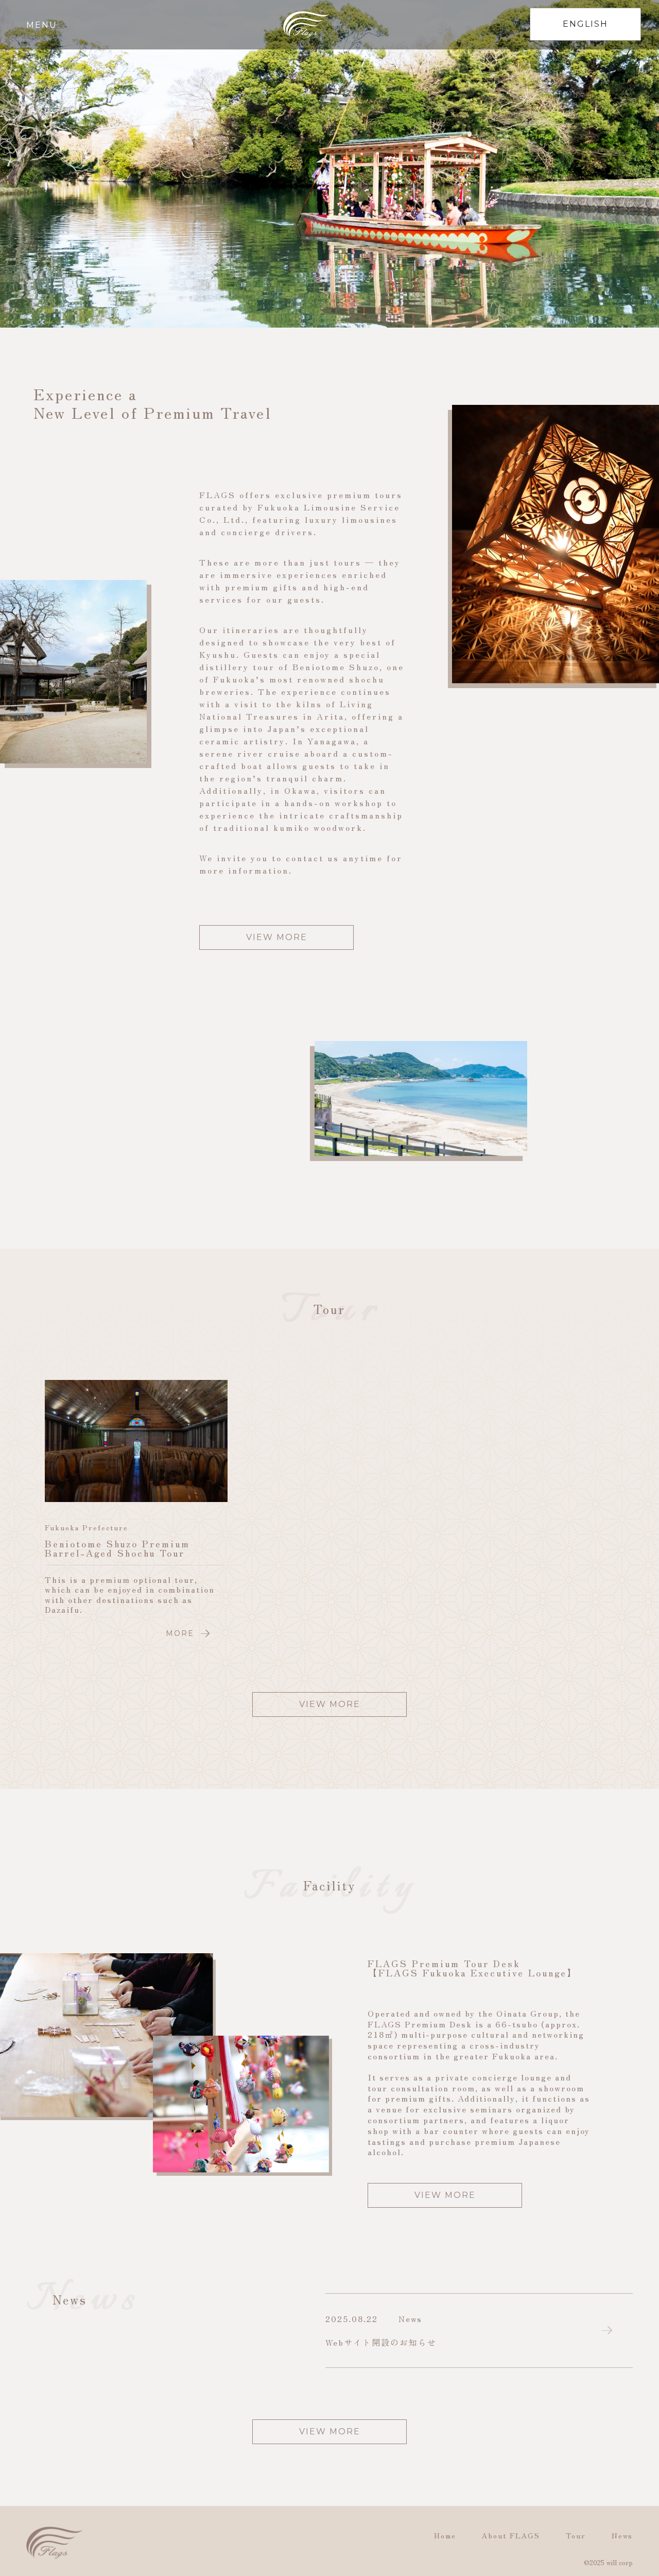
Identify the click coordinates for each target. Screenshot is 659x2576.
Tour (576, 2535)
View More (445, 2195)
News (622, 2535)
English (585, 24)
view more (277, 937)
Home (445, 2535)
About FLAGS (511, 2535)
